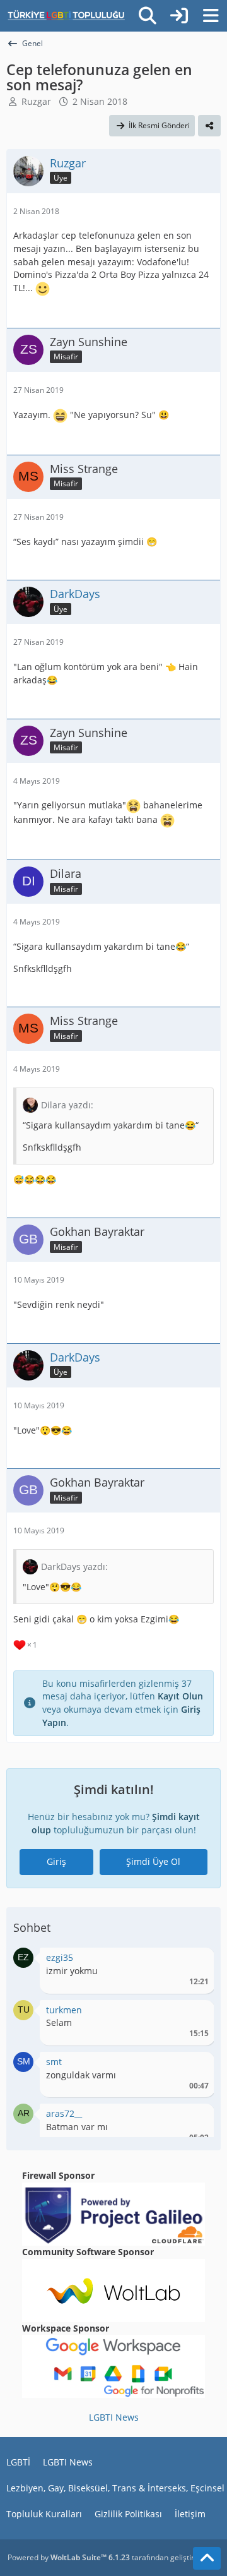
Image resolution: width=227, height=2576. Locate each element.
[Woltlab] (113, 2289)
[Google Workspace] (113, 2365)
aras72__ (64, 2113)
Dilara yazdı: (67, 1105)
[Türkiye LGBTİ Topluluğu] (66, 16)
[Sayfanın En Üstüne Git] (207, 2558)
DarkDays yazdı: (74, 1567)
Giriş (56, 1861)
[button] (23, 1957)
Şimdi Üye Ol (153, 1861)
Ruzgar (36, 101)
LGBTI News (114, 2417)
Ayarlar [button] (195, 1961)
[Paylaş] (209, 126)
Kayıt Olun (180, 1696)
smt (54, 2062)
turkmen (64, 2010)
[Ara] (148, 16)
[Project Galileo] (113, 2213)
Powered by (69, 2557)
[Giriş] (179, 16)
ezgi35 (60, 1957)
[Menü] (211, 16)
